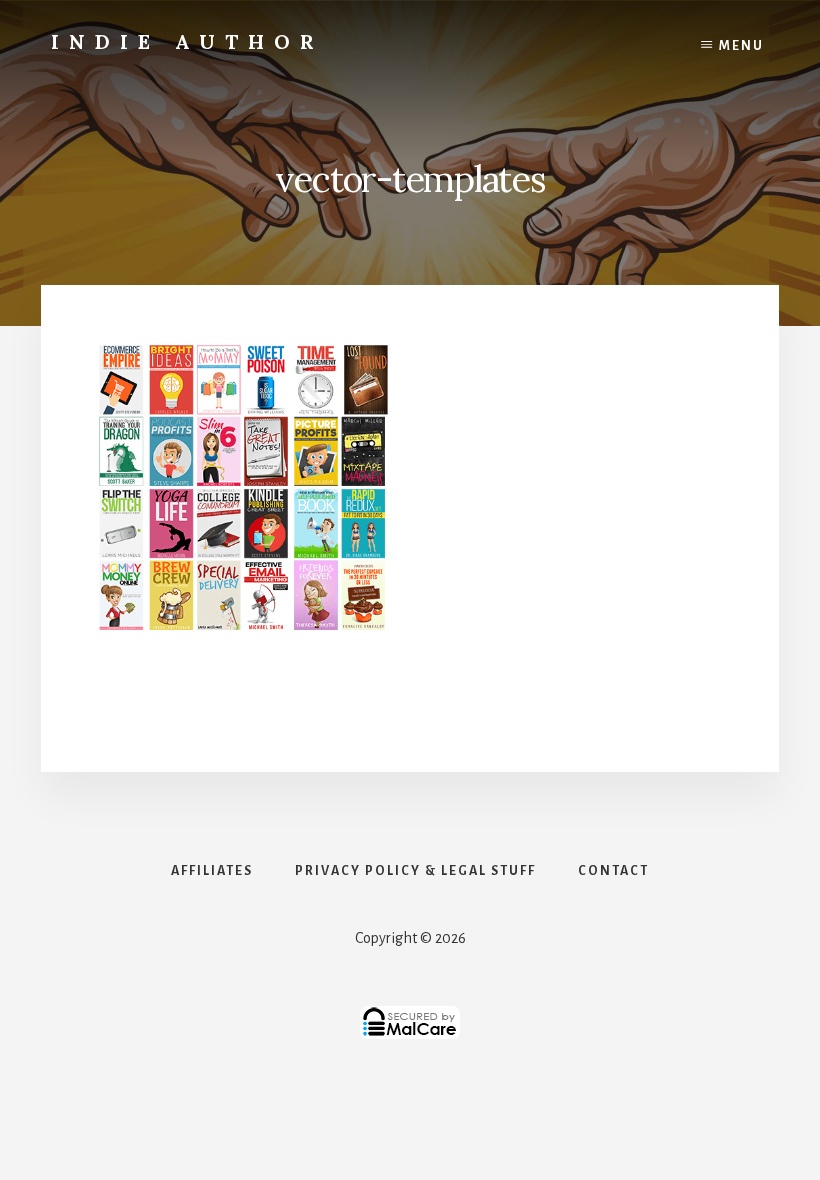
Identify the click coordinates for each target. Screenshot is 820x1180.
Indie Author (187, 41)
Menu (741, 46)
